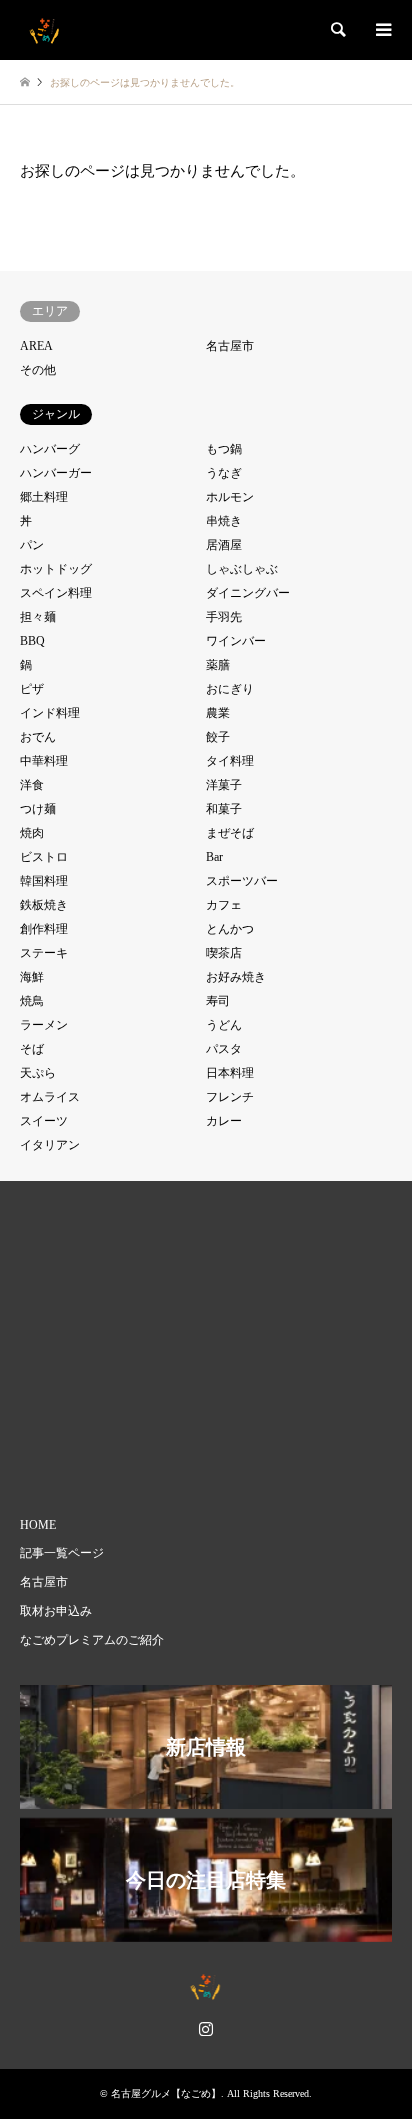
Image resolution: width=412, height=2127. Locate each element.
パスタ (224, 1049)
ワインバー (236, 641)
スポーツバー (242, 881)
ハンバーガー (56, 473)
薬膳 (218, 665)
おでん (38, 737)
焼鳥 (32, 1001)
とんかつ (230, 929)
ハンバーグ (50, 449)
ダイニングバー (248, 593)
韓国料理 (44, 881)
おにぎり (230, 689)
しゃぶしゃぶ (242, 569)
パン (32, 545)
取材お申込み (56, 1611)
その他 (38, 370)
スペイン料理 (56, 593)
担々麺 (38, 617)
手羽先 (224, 617)
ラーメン (44, 1025)
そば (32, 1049)
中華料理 (44, 761)
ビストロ (44, 857)
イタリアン (50, 1145)
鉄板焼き (44, 905)
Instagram (206, 2028)
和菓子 (224, 809)
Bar (214, 857)
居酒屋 (224, 545)
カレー (224, 1121)
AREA (36, 346)
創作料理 (44, 929)
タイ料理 (230, 761)
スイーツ (44, 1121)
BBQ (32, 641)
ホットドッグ (56, 569)
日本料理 (230, 1073)
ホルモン (230, 497)
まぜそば (230, 833)
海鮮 (32, 977)
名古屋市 (230, 346)
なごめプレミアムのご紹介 (92, 1640)
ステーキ (44, 953)
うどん (224, 1025)
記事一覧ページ (62, 1553)
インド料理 (50, 713)
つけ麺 (38, 809)
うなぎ (224, 473)
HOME (38, 1525)
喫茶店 (224, 953)
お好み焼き (236, 977)
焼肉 (32, 833)
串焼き (224, 521)
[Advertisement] (216, 1346)
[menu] (382, 30)
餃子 (218, 737)
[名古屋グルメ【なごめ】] (45, 30)
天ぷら (38, 1073)
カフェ (224, 905)
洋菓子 (224, 785)
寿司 (218, 1001)
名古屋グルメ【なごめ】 (166, 2093)
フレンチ (230, 1097)
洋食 (32, 785)
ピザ (32, 689)
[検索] (337, 30)
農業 (218, 713)
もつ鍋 (224, 449)
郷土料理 (44, 497)
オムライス (50, 1097)
